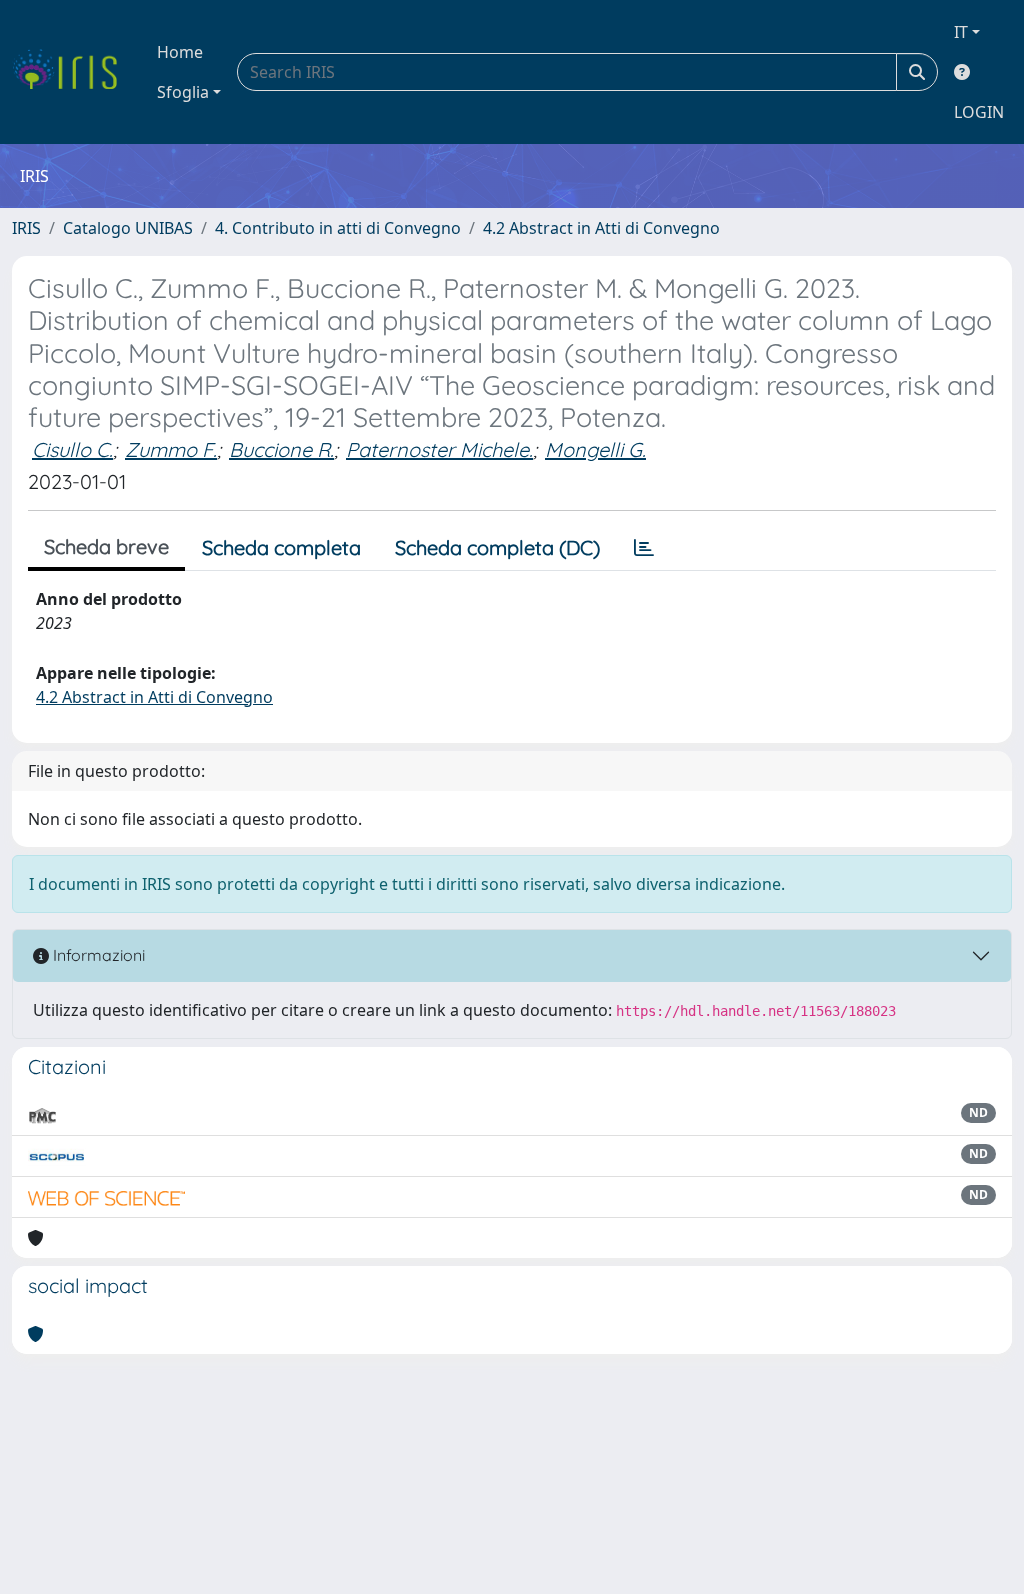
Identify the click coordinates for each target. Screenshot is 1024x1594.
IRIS (26, 228)
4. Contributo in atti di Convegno (338, 228)
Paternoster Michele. (439, 449)
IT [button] (961, 32)
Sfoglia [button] (183, 92)
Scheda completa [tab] (281, 547)
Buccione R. (281, 449)
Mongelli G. (595, 449)
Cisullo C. (72, 449)
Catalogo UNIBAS (128, 228)
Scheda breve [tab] (106, 546)
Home (180, 52)
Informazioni (97, 955)
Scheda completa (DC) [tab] (497, 547)
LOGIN (979, 112)
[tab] (644, 548)
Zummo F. (171, 449)
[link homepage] (72, 72)
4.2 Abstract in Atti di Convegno (601, 228)
